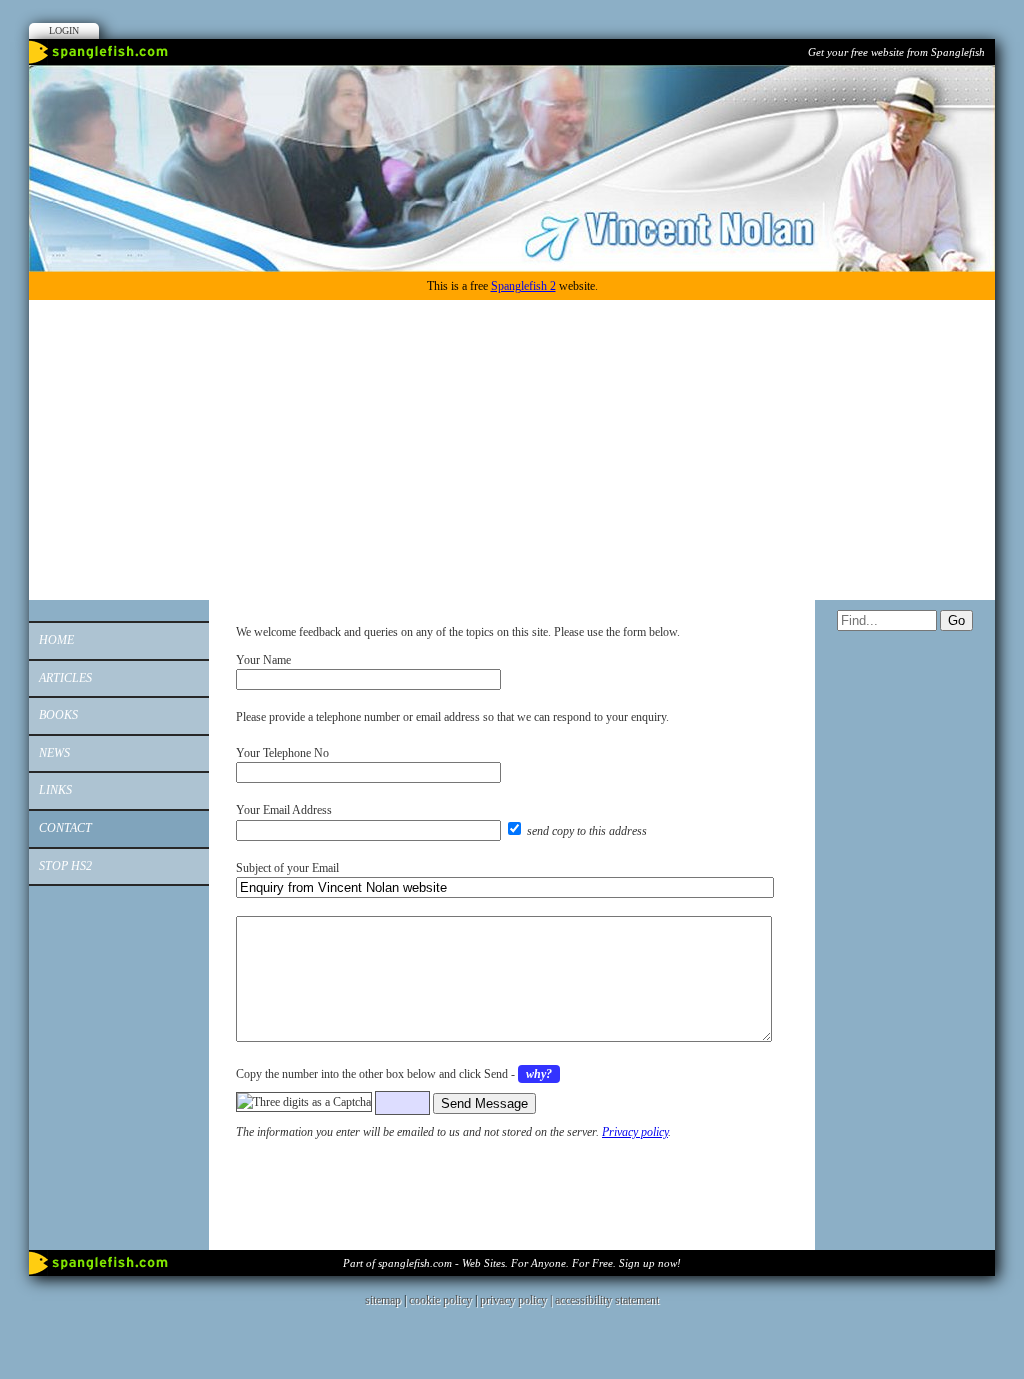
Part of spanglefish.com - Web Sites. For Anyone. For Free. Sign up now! (512, 1263)
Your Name (263, 660)
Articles (65, 678)
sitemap (383, 1300)
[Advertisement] (512, 450)
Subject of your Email (287, 868)
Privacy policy (635, 1132)
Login (64, 30)
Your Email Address (284, 810)
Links (55, 790)
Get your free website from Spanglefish (896, 52)
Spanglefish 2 (523, 286)
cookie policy (440, 1300)
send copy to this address (587, 831)
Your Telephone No (282, 753)
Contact (65, 828)
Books (58, 715)
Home (56, 640)
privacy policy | (517, 1300)
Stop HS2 (65, 866)
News (54, 753)
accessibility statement (607, 1300)
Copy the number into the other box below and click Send (372, 1074)
